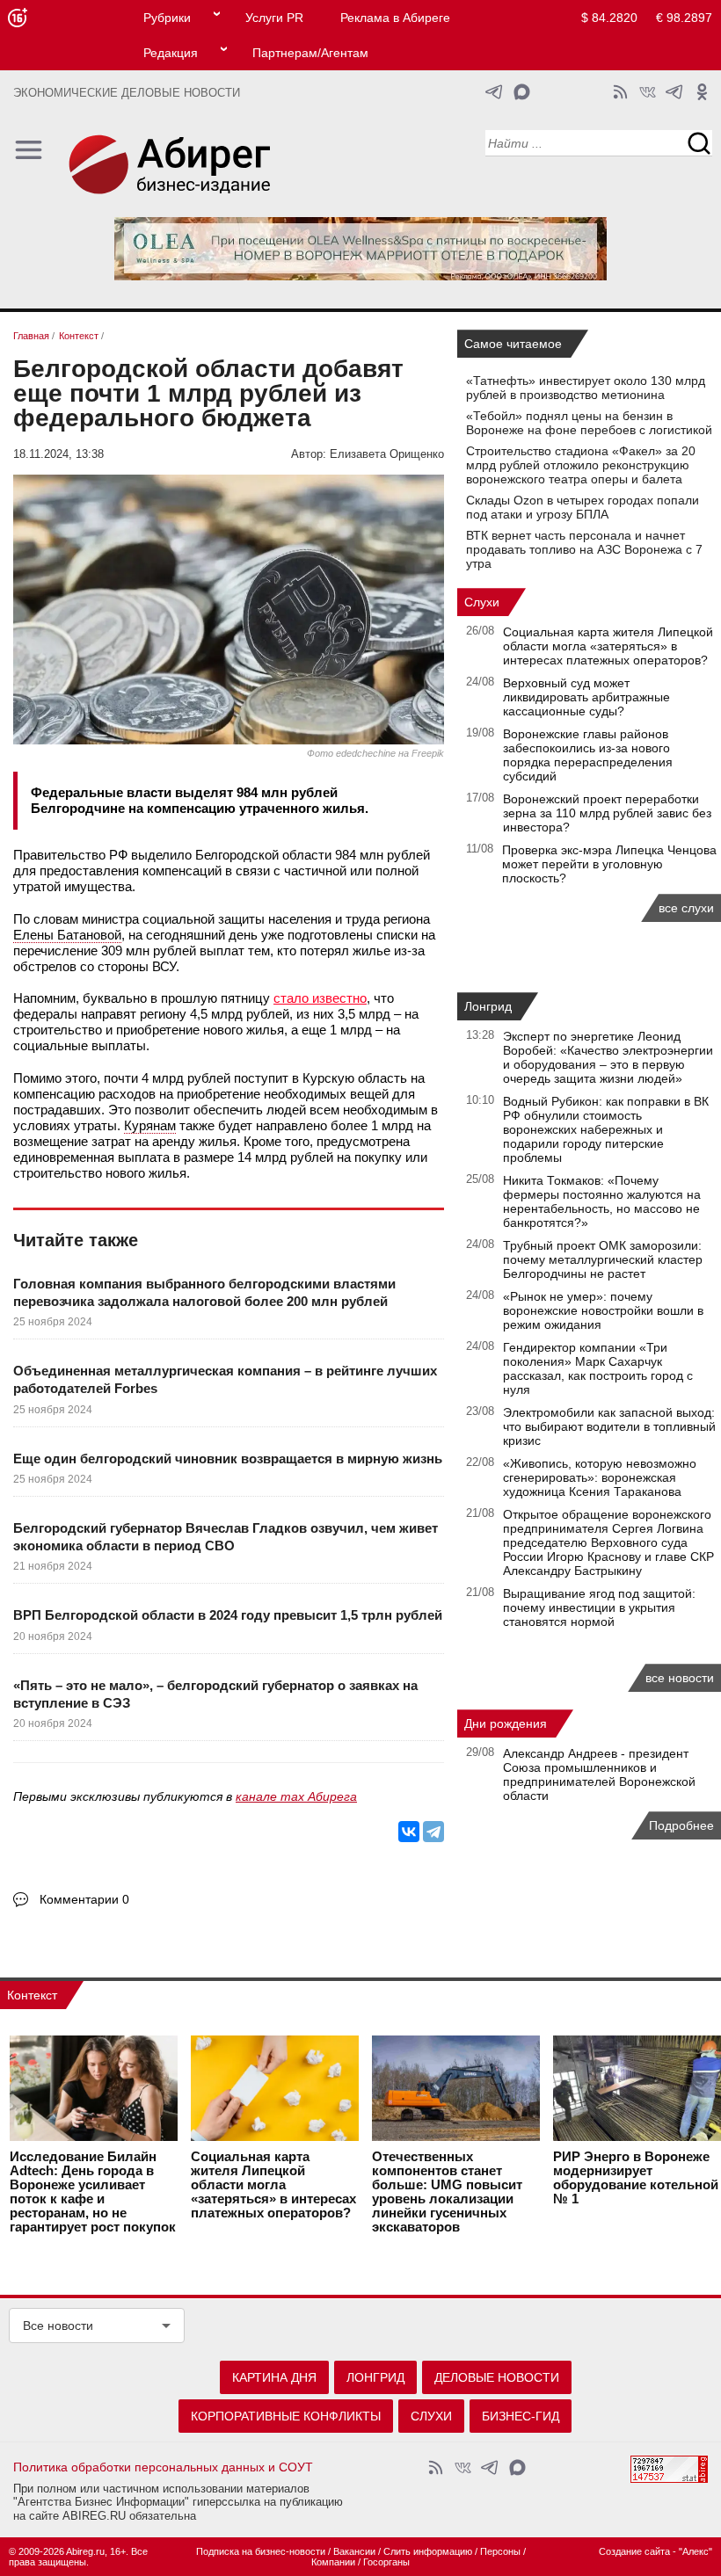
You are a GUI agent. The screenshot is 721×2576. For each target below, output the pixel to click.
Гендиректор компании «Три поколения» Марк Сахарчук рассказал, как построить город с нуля (598, 1368)
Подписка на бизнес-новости (261, 2551)
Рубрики (167, 18)
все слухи (686, 908)
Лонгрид (488, 1006)
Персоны (500, 2551)
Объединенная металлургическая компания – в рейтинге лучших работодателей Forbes (225, 1379)
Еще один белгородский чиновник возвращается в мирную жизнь (228, 1459)
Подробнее (681, 1825)
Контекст (32, 1995)
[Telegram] (433, 1832)
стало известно (320, 998)
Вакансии (354, 2551)
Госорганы (386, 2562)
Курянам (150, 1125)
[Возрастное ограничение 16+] (17, 18)
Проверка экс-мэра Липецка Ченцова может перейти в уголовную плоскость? (609, 864)
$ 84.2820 (609, 18)
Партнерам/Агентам (310, 53)
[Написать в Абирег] (522, 92)
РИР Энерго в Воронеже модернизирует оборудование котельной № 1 (636, 2178)
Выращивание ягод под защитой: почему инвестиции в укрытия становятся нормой (599, 1607)
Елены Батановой (67, 935)
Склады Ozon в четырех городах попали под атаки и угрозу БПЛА (583, 507)
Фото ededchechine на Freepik (375, 753)
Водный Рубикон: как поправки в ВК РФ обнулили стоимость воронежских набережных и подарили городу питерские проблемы (606, 1129)
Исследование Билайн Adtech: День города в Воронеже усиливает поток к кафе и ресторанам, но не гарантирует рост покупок (93, 2192)
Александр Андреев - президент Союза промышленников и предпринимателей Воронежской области (599, 1774)
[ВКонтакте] (409, 1832)
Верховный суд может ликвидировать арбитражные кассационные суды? (586, 697)
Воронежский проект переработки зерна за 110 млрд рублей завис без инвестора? (607, 813)
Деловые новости (497, 2377)
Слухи (482, 602)
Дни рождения (506, 1723)
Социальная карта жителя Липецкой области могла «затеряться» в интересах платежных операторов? (608, 646)
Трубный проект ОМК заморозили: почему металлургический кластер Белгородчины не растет (603, 1259)
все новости (680, 1678)
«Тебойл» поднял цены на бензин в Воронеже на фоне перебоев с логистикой (589, 423)
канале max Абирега (296, 1796)
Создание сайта (634, 2551)
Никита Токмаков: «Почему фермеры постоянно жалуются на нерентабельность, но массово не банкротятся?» (602, 1201)
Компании (333, 2562)
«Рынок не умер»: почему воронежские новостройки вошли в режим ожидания (603, 1310)
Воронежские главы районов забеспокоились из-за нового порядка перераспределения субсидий (588, 755)
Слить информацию (428, 2551)
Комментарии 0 (84, 1899)
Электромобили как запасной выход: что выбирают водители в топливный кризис (609, 1426)
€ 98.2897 (684, 18)
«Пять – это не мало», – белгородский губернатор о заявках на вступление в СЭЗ (215, 1694)
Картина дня (274, 2377)
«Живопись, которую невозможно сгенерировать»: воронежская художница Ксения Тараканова (600, 1477)
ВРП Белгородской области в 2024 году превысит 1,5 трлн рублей (228, 1615)
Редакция (171, 53)
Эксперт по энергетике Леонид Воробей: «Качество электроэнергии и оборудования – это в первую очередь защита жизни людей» (608, 1057)
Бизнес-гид (521, 2416)
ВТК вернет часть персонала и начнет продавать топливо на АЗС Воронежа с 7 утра (584, 549)
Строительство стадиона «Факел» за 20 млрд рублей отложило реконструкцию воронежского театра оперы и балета (581, 465)
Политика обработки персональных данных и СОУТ (163, 2467)
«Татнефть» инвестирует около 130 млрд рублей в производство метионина (586, 388)
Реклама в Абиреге (395, 18)
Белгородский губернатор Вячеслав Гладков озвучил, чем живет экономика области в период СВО (226, 1537)
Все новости (58, 2326)
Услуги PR (274, 18)
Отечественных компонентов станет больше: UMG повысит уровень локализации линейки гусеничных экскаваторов (447, 2192)
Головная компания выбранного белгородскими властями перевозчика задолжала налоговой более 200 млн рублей (204, 1292)
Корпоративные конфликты (286, 2416)
